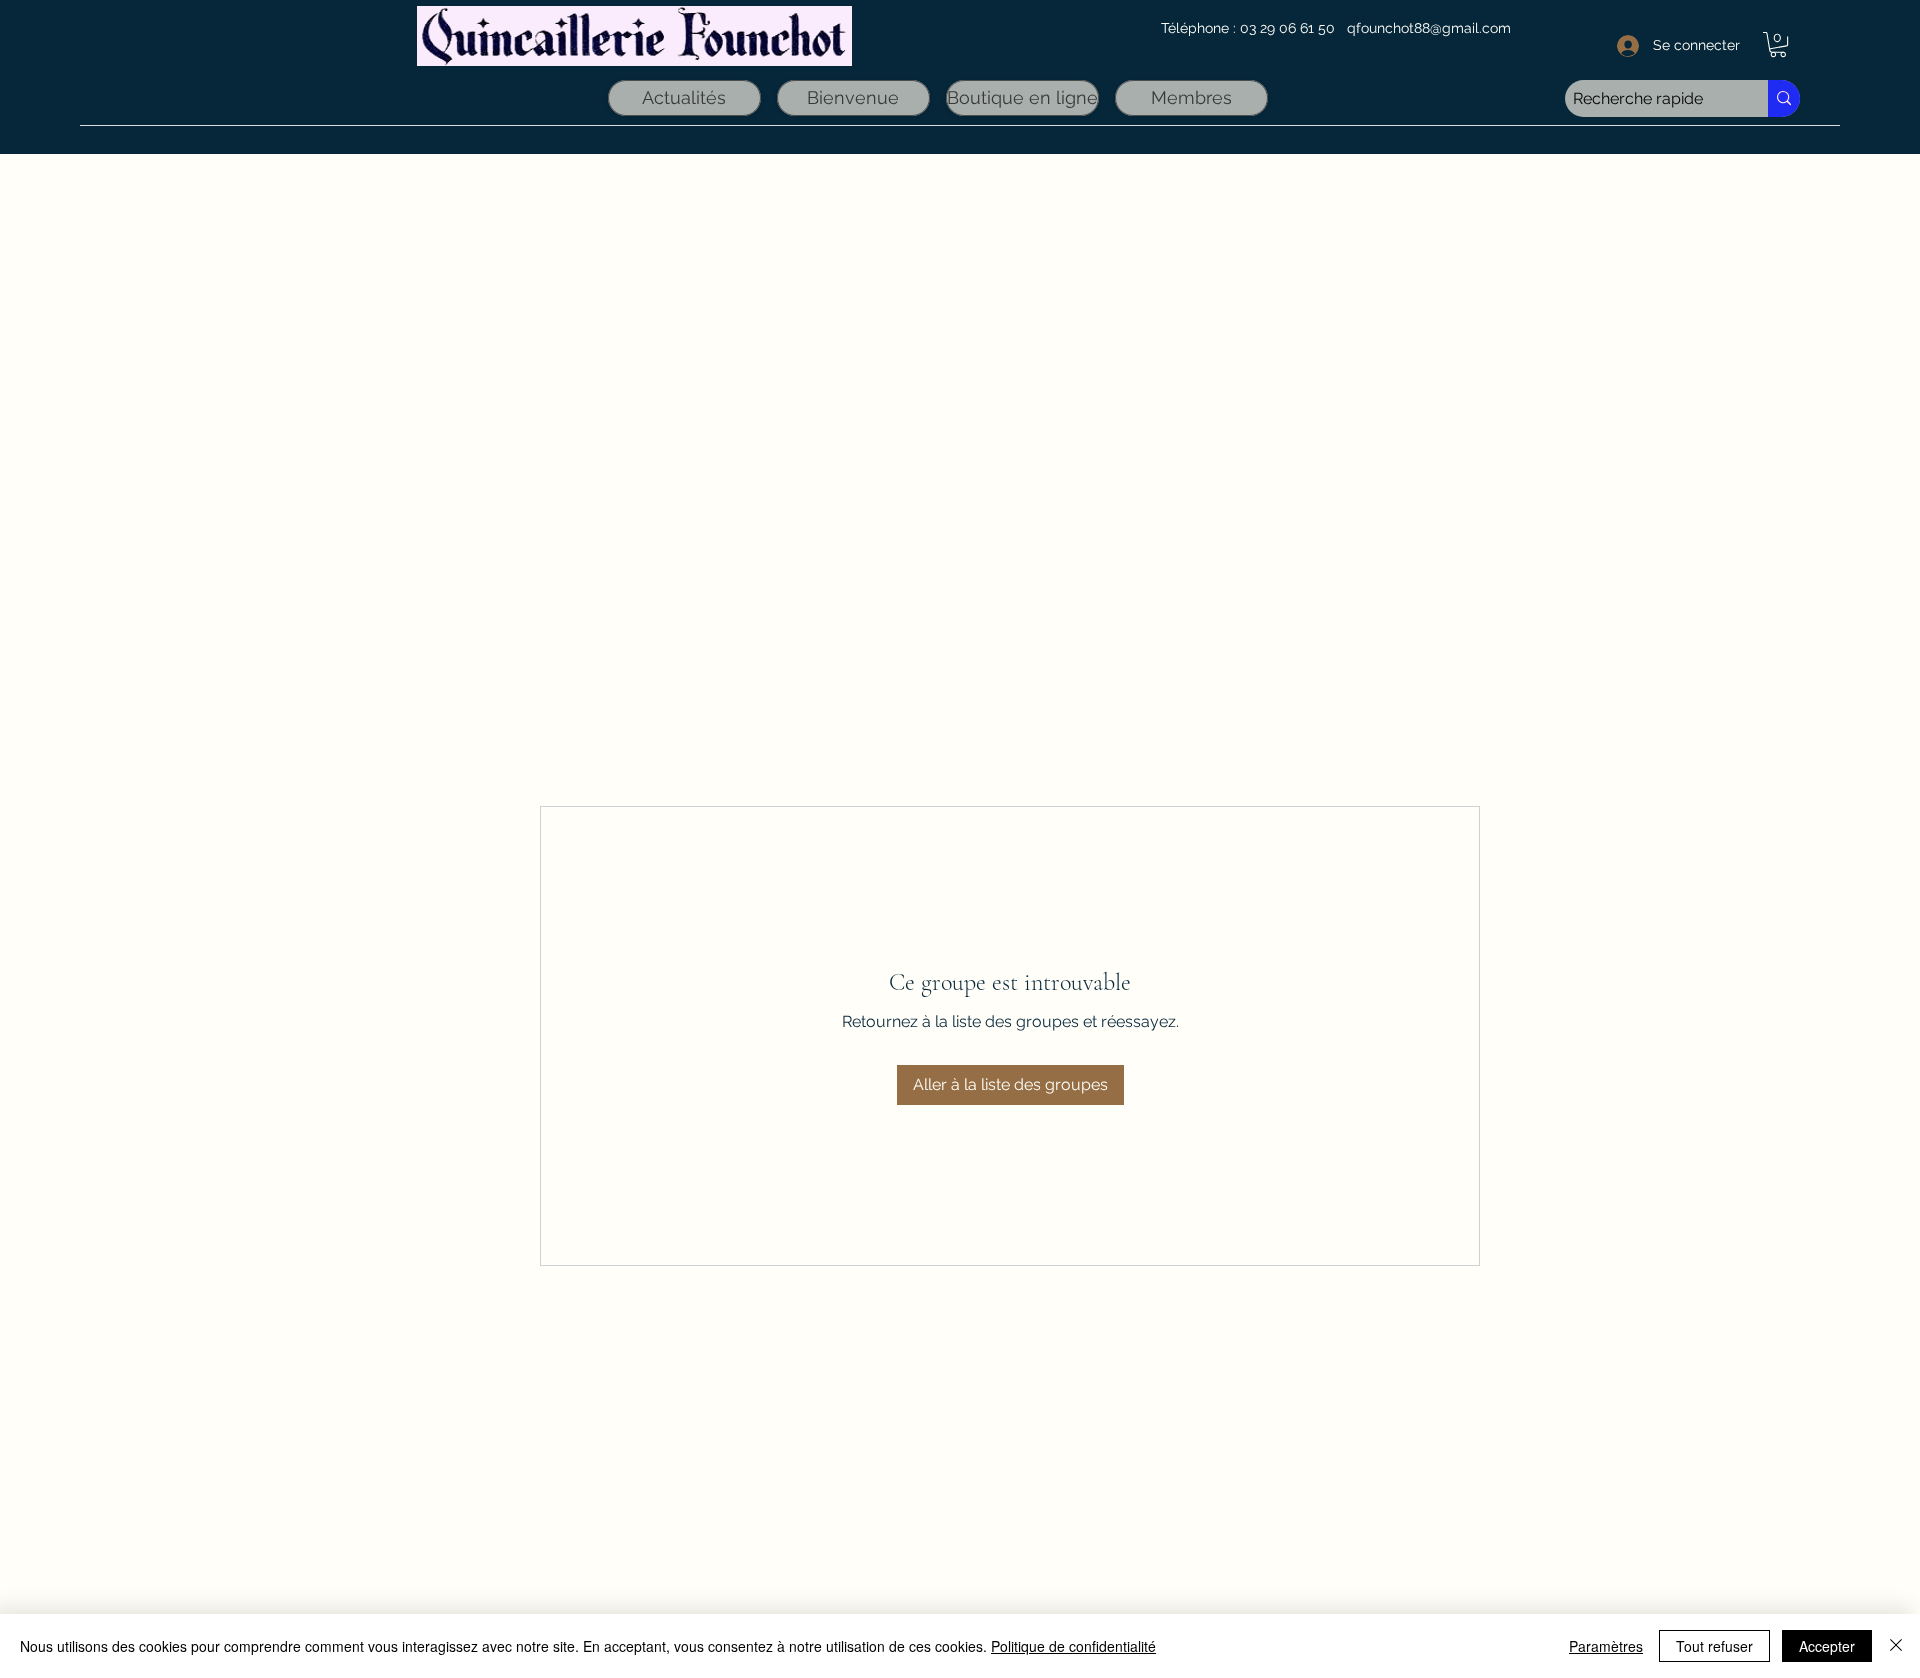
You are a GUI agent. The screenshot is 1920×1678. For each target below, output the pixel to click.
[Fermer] (1896, 1646)
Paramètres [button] (1606, 1646)
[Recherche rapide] (1784, 98)
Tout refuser (1714, 1646)
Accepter (1827, 1646)
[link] (1778, 44)
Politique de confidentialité (1073, 1646)
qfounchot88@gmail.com (1429, 28)
